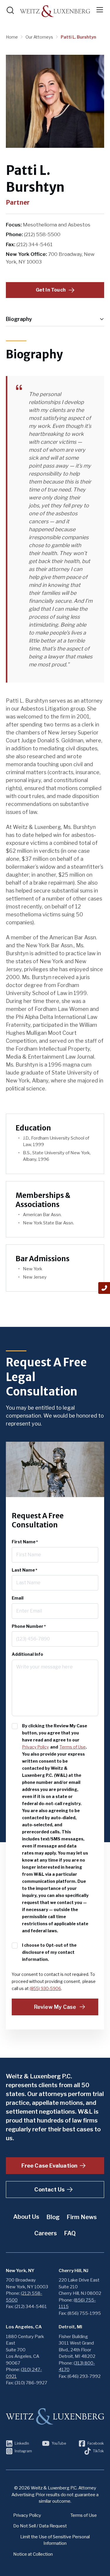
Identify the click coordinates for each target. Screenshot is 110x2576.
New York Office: (27, 254)
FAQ (70, 2233)
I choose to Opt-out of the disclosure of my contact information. (49, 1952)
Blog (53, 2217)
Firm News (82, 2217)
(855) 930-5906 (45, 1988)
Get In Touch (51, 290)
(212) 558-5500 (42, 234)
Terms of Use (73, 1747)
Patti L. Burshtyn (78, 37)
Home (12, 37)
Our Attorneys (40, 37)
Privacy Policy (35, 1747)
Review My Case (55, 2007)
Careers (46, 2233)
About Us (26, 2217)
